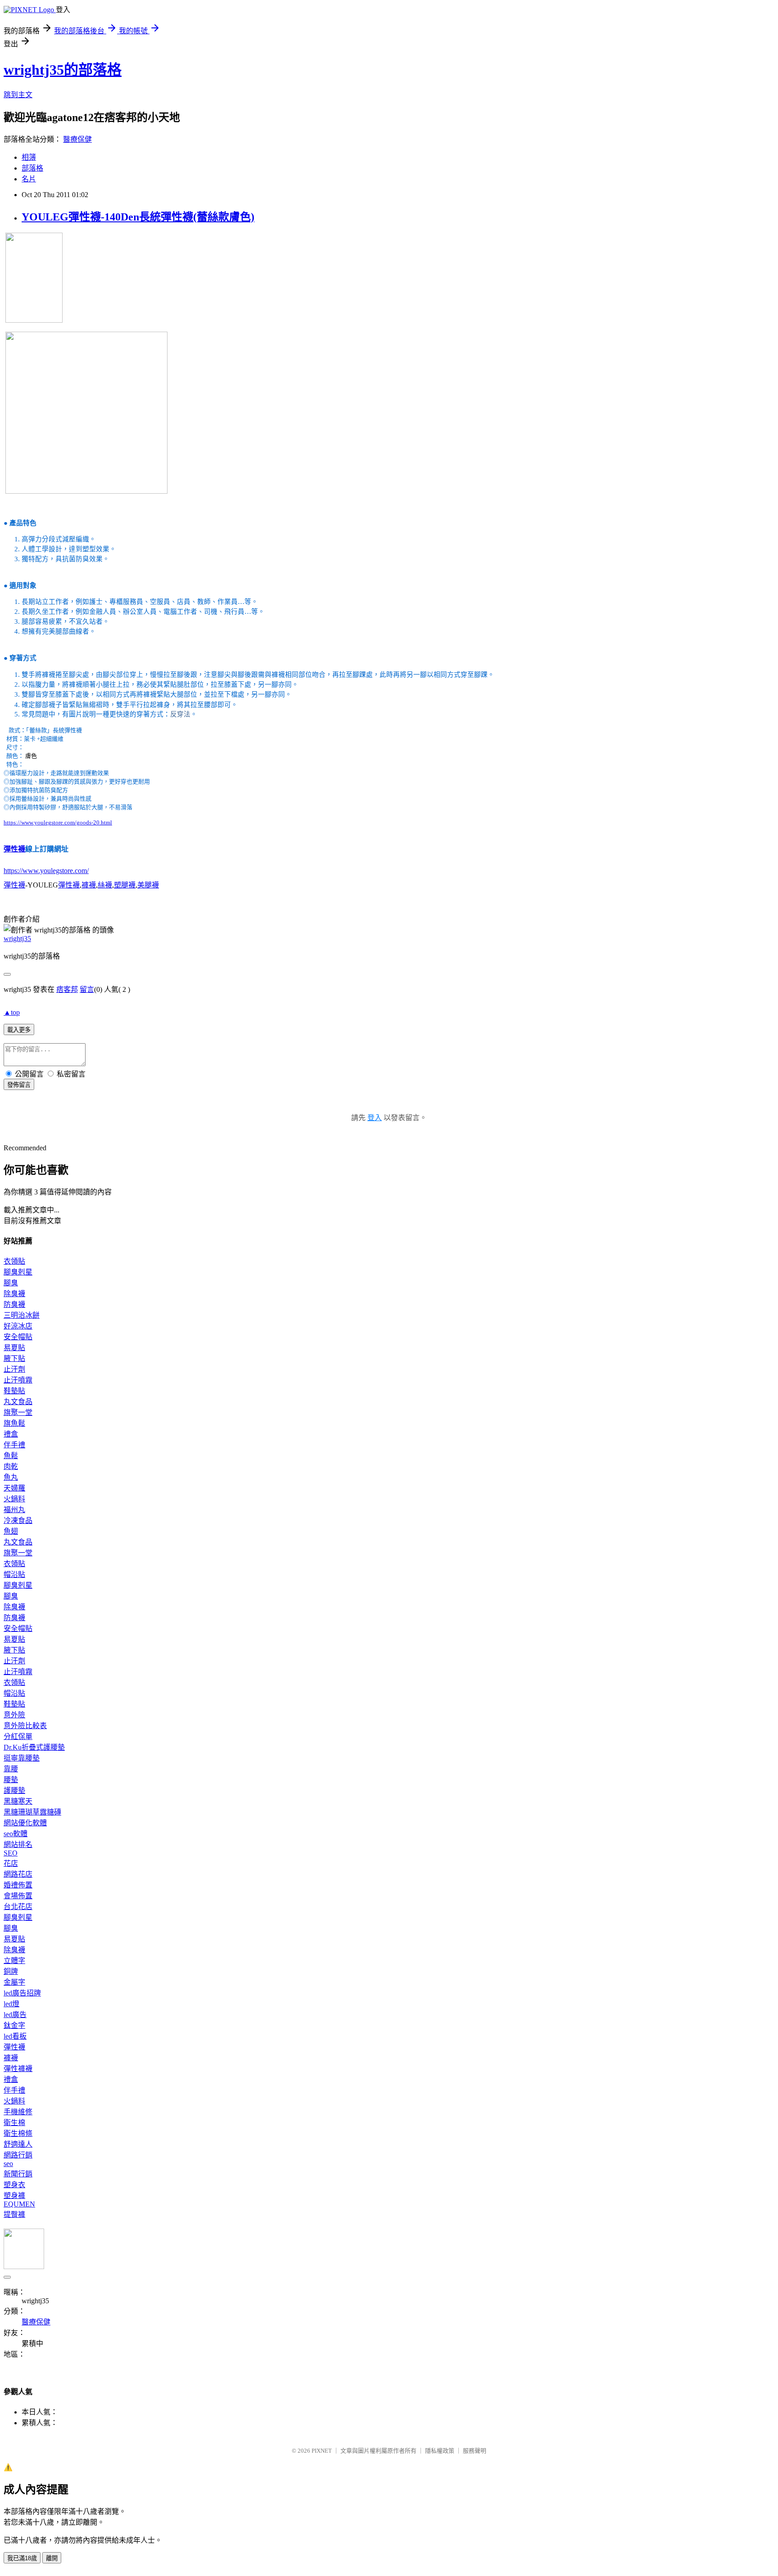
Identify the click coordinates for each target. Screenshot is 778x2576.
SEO (11, 1853)
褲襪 (89, 885)
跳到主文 (18, 95)
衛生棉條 (18, 2133)
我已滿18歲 (22, 2558)
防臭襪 (14, 1304)
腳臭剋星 (18, 1272)
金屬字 (14, 1982)
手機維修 (18, 2112)
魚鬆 (11, 1456)
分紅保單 (18, 1736)
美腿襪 (148, 885)
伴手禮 (14, 1445)
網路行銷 (18, 2155)
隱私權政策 (440, 2451)
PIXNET (322, 2451)
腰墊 (11, 1780)
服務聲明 (475, 2451)
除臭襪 (14, 1294)
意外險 (14, 1715)
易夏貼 (14, 1348)
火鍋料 (14, 1499)
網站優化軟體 (25, 1823)
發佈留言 (19, 1085)
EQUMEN (19, 2204)
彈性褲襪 (18, 2069)
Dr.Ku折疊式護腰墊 (34, 1747)
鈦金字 (14, 2025)
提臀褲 (14, 2214)
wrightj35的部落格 (63, 70)
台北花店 (18, 1907)
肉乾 (11, 1466)
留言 (87, 989)
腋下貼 (14, 1358)
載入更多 (19, 1030)
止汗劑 (14, 1369)
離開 (52, 2558)
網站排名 (18, 1844)
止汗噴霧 (18, 1380)
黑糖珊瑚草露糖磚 (32, 1812)
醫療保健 (77, 139)
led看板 (15, 2036)
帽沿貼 (14, 1574)
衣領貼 (14, 1261)
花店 (11, 1863)
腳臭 (11, 1283)
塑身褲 (14, 2195)
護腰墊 (14, 1790)
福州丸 (14, 1510)
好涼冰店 (18, 1326)
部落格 (32, 168)
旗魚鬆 (14, 1423)
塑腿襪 (125, 885)
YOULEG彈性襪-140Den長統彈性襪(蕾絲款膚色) (138, 217)
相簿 (29, 157)
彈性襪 (14, 849)
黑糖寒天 (18, 1801)
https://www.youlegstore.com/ (46, 871)
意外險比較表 (25, 1726)
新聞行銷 (18, 2174)
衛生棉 (14, 2123)
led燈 (11, 2004)
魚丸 (11, 1477)
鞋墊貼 (14, 1391)
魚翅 (11, 1531)
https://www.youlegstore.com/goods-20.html (58, 822)
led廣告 (15, 2015)
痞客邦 (67, 989)
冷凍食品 (18, 1520)
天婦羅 (14, 1488)
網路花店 (18, 1874)
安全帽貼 (18, 1337)
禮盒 (11, 1434)
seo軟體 (16, 1834)
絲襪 (105, 885)
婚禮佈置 (18, 1885)
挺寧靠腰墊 (22, 1758)
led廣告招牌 (22, 1993)
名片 (29, 179)
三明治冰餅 (22, 1315)
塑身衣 (14, 2185)
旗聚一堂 (18, 1412)
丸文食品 (18, 1402)
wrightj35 (17, 939)
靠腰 (11, 1769)
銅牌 (11, 1971)
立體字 (14, 1961)
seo (8, 2164)
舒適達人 (18, 2144)
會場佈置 (18, 1896)
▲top (12, 1012)
